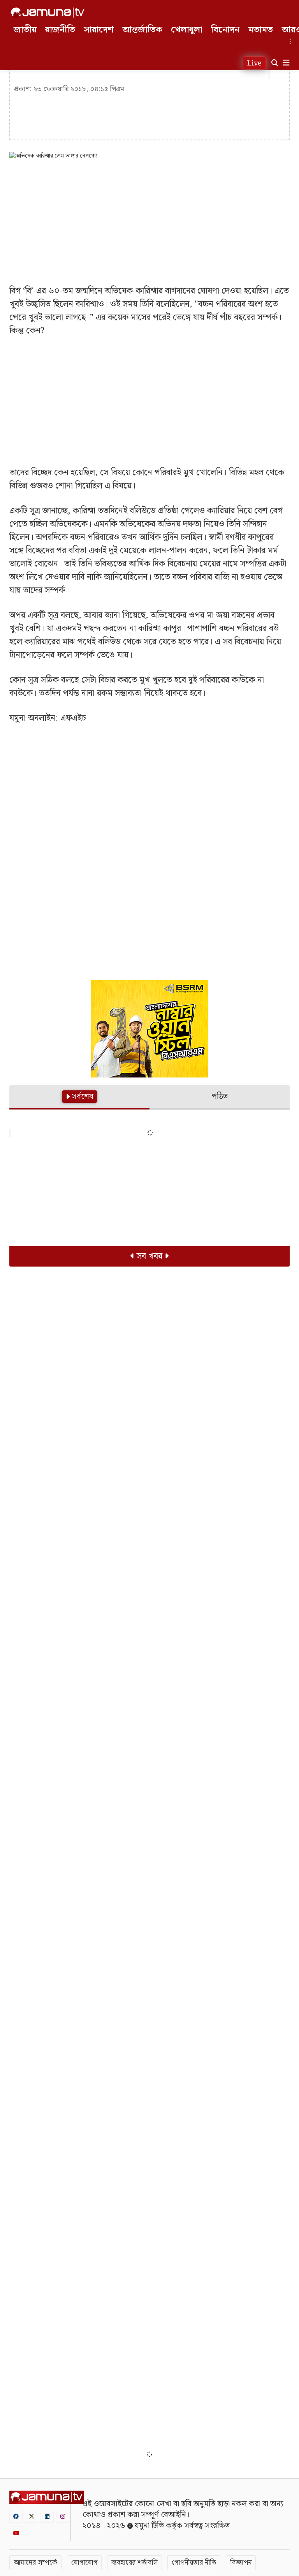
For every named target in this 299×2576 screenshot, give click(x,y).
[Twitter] (32, 2516)
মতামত (260, 30)
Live (254, 63)
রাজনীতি (60, 30)
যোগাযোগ (84, 2563)
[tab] (79, 1098)
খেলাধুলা (187, 30)
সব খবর (149, 1256)
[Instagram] (63, 2516)
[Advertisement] (149, 222)
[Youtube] (16, 2533)
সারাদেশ (99, 30)
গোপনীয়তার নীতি (194, 2563)
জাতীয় (25, 30)
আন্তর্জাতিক (142, 30)
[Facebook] (16, 2516)
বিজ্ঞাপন (241, 2563)
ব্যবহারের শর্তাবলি (135, 2563)
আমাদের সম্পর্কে (35, 2563)
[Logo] (47, 12)
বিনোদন (225, 30)
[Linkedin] (47, 2516)
